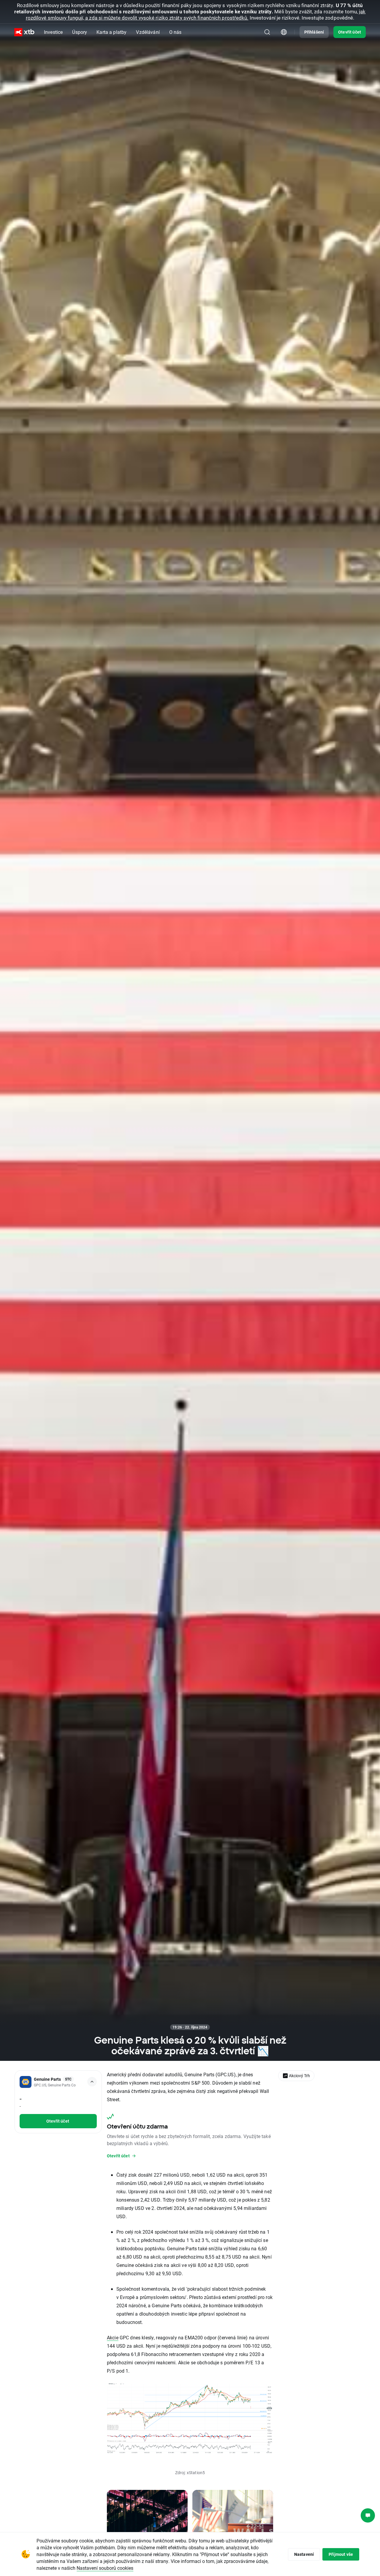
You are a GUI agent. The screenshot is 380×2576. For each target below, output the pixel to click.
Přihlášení (314, 32)
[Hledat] (267, 32)
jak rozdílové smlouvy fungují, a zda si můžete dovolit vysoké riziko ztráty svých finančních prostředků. (196, 15)
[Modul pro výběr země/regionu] (284, 32)
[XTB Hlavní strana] (24, 32)
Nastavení (304, 2554)
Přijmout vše (341, 2554)
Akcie (113, 2337)
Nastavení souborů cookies (105, 2568)
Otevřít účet (350, 32)
